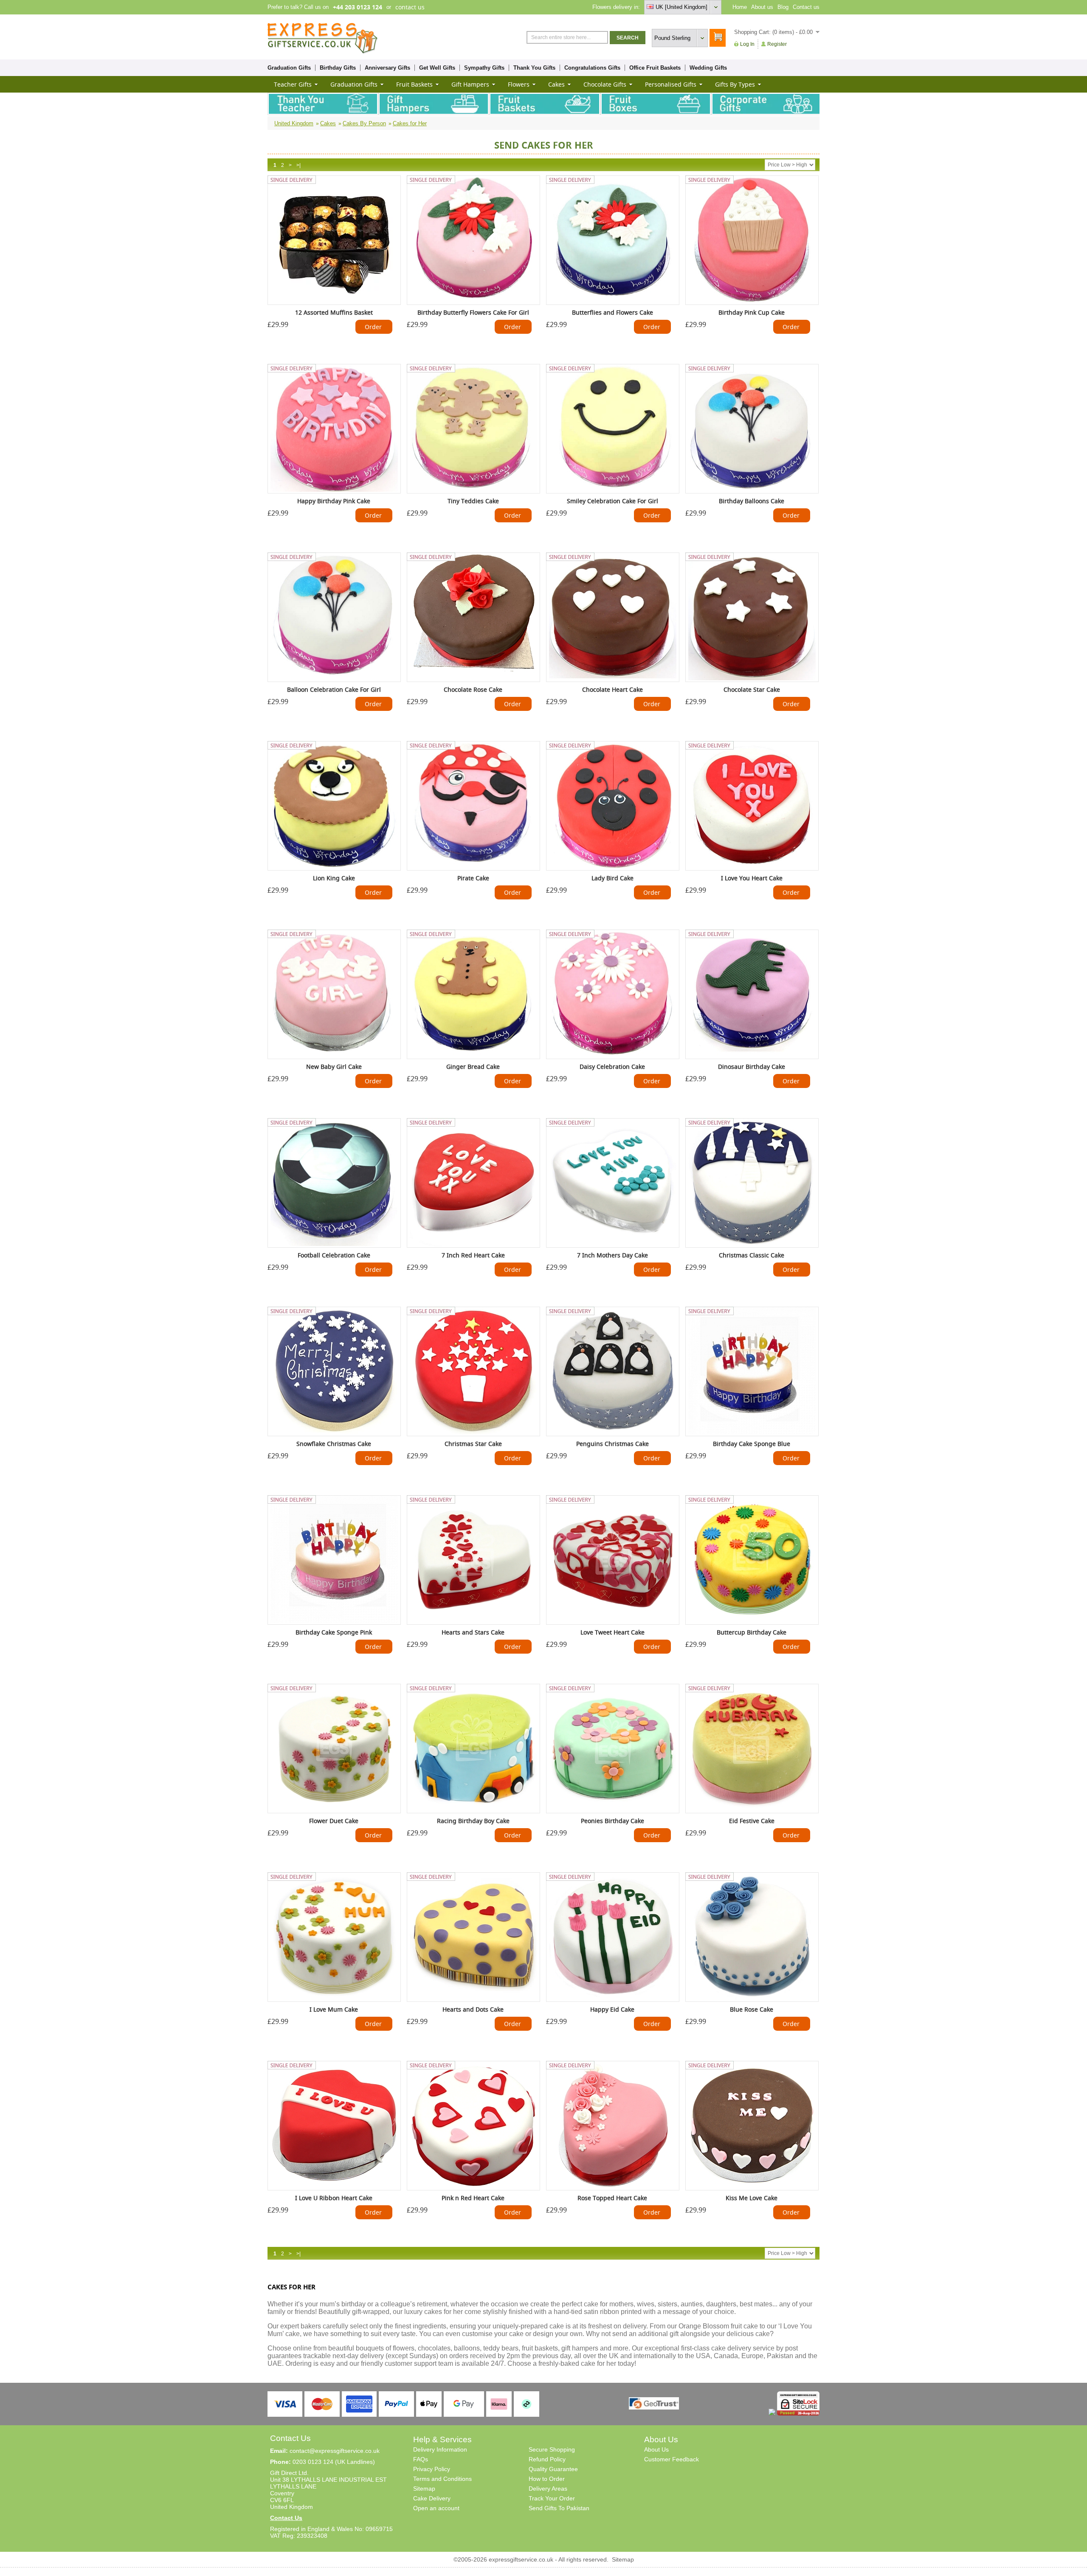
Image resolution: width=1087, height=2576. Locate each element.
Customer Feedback (672, 2459)
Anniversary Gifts (387, 68)
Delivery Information (440, 2449)
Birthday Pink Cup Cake (752, 312)
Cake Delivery (432, 2498)
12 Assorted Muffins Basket (334, 312)
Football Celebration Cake (334, 1255)
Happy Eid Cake (612, 2009)
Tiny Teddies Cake (473, 501)
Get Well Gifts (437, 68)
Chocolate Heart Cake (612, 689)
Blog (783, 7)
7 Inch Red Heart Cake (473, 1255)
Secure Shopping (552, 2449)
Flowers (519, 84)
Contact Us (286, 2518)
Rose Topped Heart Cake (612, 2198)
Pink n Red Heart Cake (473, 2198)
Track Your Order (552, 2498)
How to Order (547, 2479)
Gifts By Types (735, 84)
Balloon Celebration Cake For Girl (334, 689)
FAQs (421, 2459)
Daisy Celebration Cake (612, 1067)
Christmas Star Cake (473, 1444)
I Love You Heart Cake (752, 878)
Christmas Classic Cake (752, 1255)
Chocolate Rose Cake (473, 689)
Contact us (806, 7)
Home (740, 7)
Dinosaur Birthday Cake (752, 1067)
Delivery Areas (548, 2489)
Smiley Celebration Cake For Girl (612, 501)
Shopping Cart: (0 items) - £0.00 (773, 32)
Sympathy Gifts (484, 68)
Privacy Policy (432, 2469)
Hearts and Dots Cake (473, 2009)
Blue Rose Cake (752, 2009)
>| (299, 165)
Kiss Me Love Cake (752, 2198)
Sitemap (424, 2489)
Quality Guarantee (553, 2469)
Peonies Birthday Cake (612, 1821)
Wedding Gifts (708, 68)
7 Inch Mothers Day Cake (612, 1255)
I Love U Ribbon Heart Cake (334, 2198)
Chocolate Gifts (605, 84)
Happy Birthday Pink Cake (334, 501)
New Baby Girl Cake (334, 1067)
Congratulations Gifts (592, 68)
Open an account (436, 2508)
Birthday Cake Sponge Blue (752, 1444)
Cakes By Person (364, 123)
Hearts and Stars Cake (473, 1632)
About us (762, 7)
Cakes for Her (410, 123)
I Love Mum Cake (334, 2009)
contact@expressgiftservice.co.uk (335, 2451)
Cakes (556, 84)
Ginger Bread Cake (473, 1067)
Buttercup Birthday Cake (752, 1632)
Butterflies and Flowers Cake (612, 312)
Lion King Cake (334, 878)
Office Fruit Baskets (655, 68)
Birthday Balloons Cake (752, 501)
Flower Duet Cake (334, 1821)
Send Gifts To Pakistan (559, 2508)
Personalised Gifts (671, 84)
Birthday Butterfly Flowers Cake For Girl (473, 312)
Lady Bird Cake (612, 878)
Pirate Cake (473, 878)
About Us (656, 2449)
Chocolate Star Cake (752, 689)
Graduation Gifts (289, 68)
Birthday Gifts (338, 68)
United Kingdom (294, 123)
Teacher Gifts (293, 84)
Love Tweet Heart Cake (612, 1632)
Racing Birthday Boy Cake (473, 1821)
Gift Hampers (470, 84)
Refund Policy (547, 2459)
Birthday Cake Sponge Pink (334, 1632)
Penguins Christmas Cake (612, 1444)
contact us (410, 7)
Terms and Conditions (442, 2479)
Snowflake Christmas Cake (334, 1444)
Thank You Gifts (534, 68)
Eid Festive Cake (752, 1821)
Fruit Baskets (414, 84)
